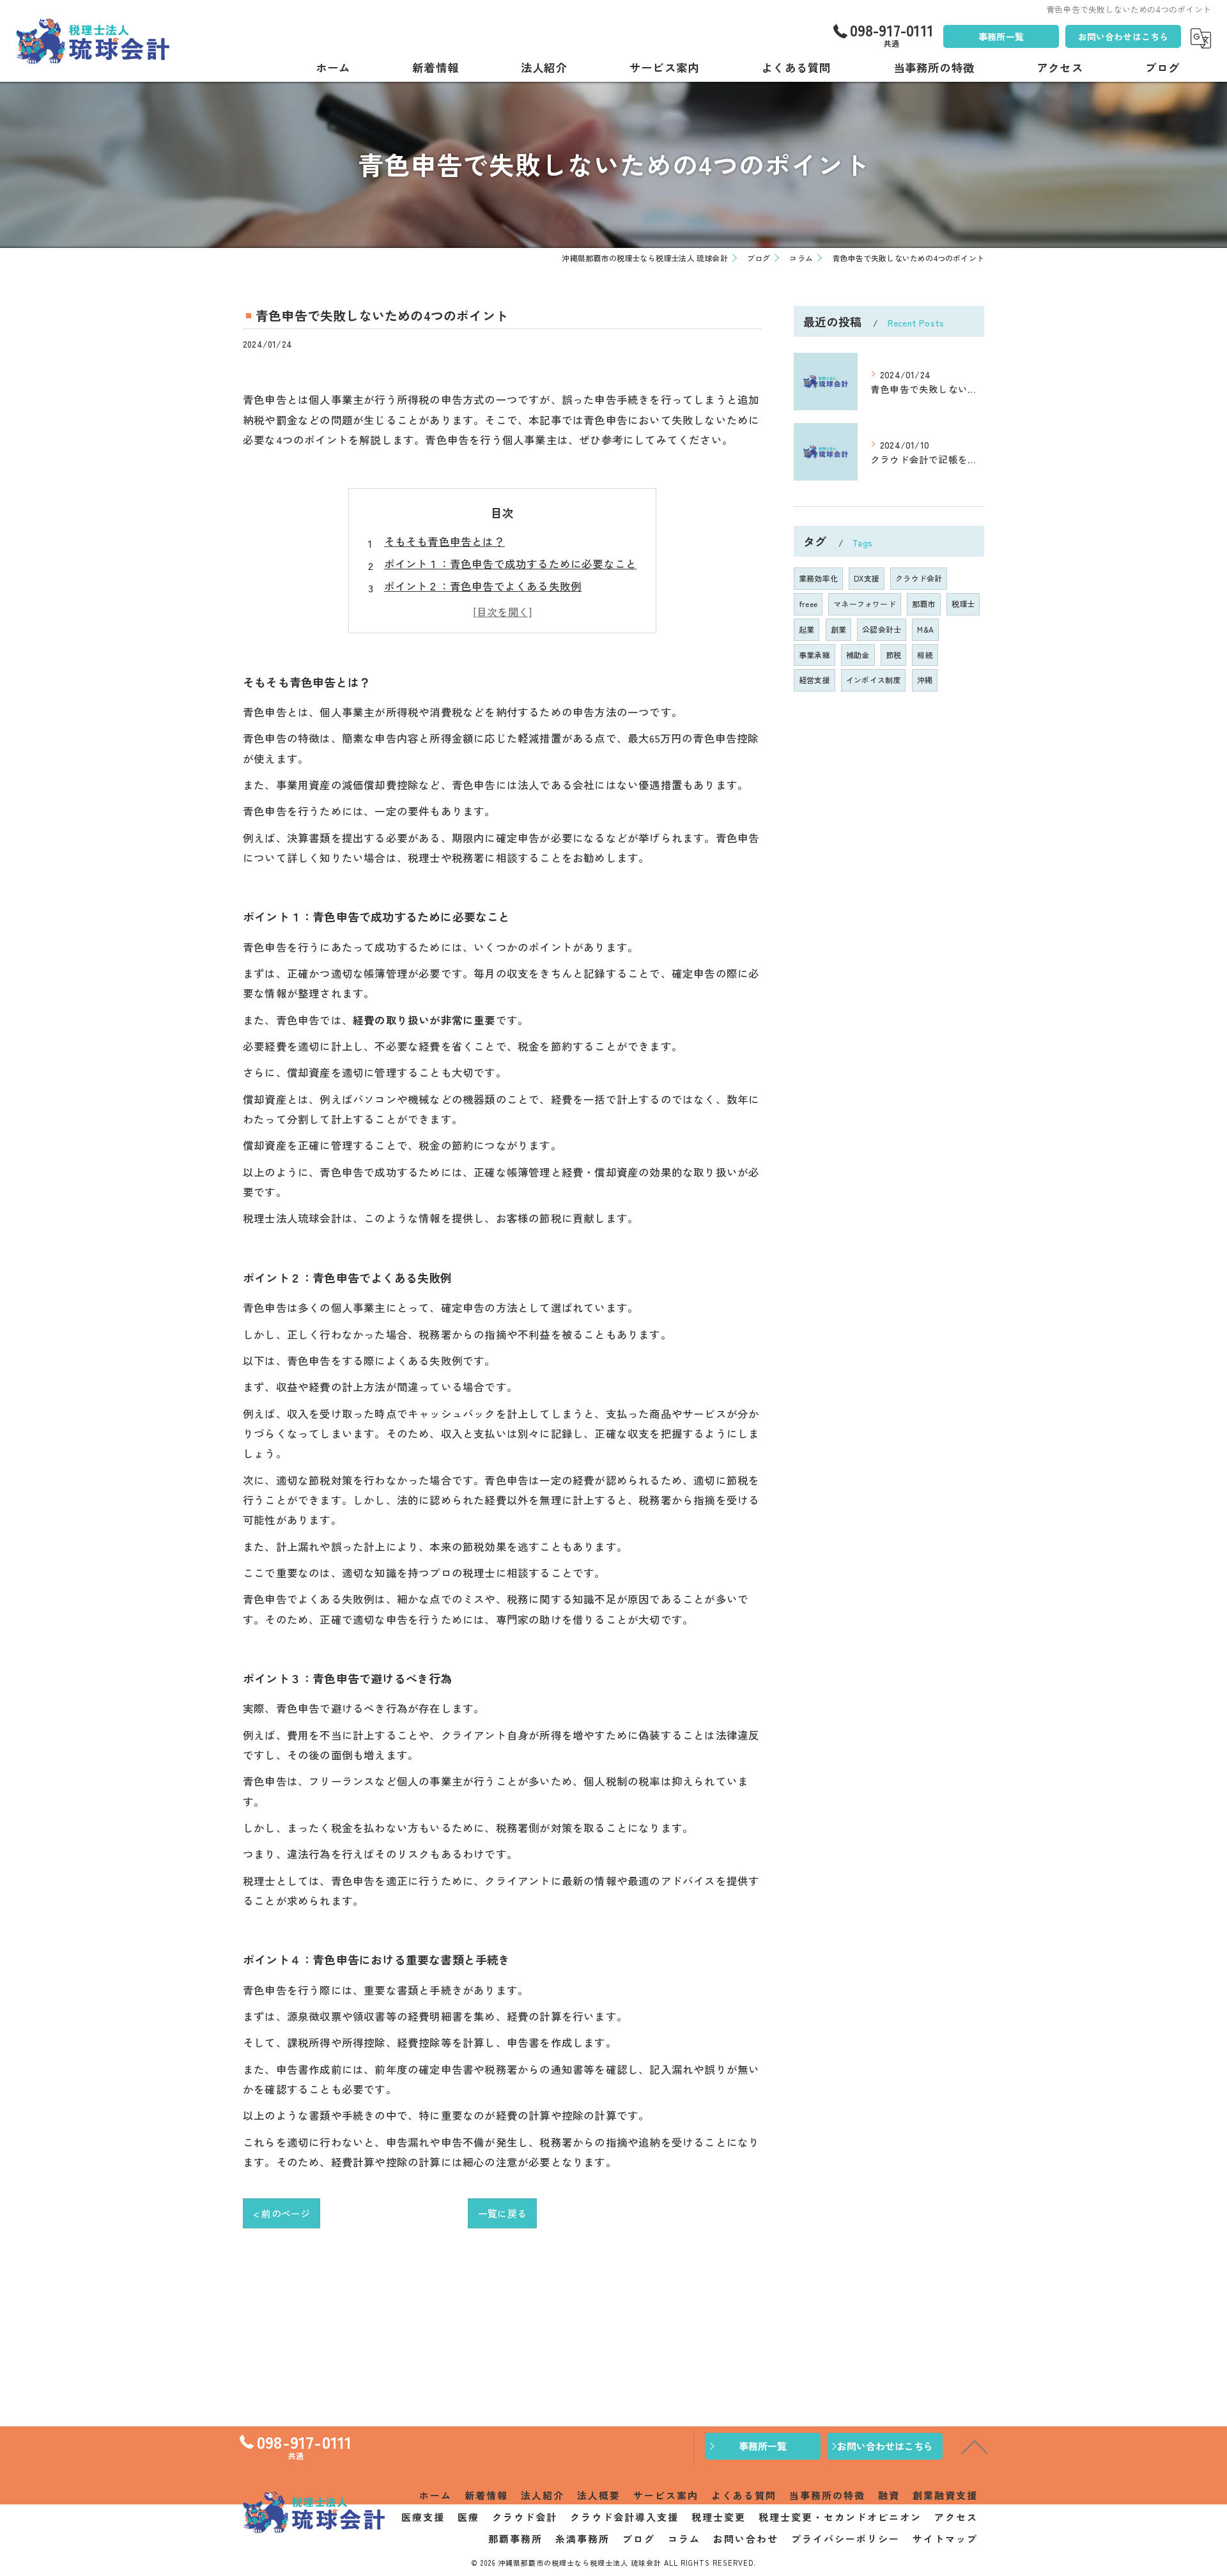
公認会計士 (882, 629)
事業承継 (814, 655)
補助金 (858, 655)
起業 (806, 629)
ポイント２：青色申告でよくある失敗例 (483, 586)
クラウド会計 (919, 578)
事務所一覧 (1001, 36)
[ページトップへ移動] (975, 2446)
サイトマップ (945, 2539)
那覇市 (924, 604)
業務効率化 (818, 578)
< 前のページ (282, 2213)
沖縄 (925, 680)
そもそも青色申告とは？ (444, 541)
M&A (925, 629)
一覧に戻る (502, 2213)
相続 (925, 655)
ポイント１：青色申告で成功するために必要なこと (511, 564)
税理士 (963, 604)
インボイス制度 (873, 680)
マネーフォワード (865, 604)
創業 (838, 629)
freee (808, 604)
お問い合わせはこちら (1123, 36)
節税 (893, 655)
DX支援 (867, 578)
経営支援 (814, 680)
